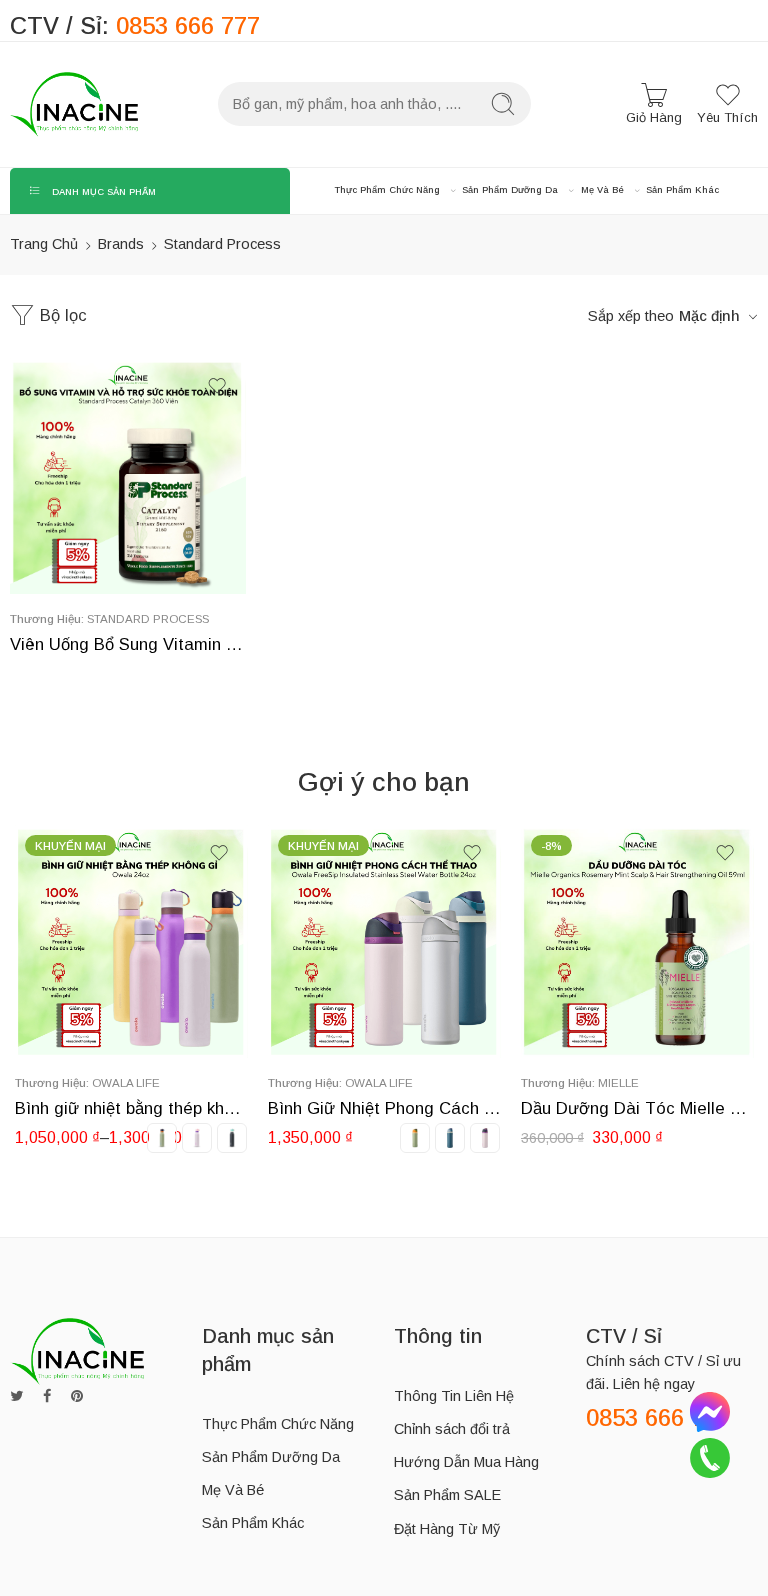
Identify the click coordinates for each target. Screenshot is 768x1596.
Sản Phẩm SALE (447, 1495)
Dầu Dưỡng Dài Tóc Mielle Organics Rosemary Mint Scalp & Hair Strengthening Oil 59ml (436, 1108)
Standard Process (148, 618)
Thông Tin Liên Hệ (454, 1396)
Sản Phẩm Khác (682, 190)
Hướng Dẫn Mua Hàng (466, 1462)
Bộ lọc (61, 315)
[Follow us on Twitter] (16, 1396)
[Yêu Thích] (217, 386)
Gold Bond (685, 1082)
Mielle (417, 1082)
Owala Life (178, 1082)
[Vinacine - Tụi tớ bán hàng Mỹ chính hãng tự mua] (74, 104)
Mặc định (709, 316)
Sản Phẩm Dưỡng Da (510, 190)
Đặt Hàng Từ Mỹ (447, 1529)
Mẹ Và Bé (602, 190)
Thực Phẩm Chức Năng (387, 190)
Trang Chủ (44, 244)
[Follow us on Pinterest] (77, 1396)
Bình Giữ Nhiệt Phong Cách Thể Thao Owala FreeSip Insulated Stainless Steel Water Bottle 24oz (183, 1108)
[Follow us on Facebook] (47, 1396)
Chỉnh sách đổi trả (452, 1429)
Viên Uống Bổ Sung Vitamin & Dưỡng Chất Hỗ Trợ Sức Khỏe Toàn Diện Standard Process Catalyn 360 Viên (128, 644)
